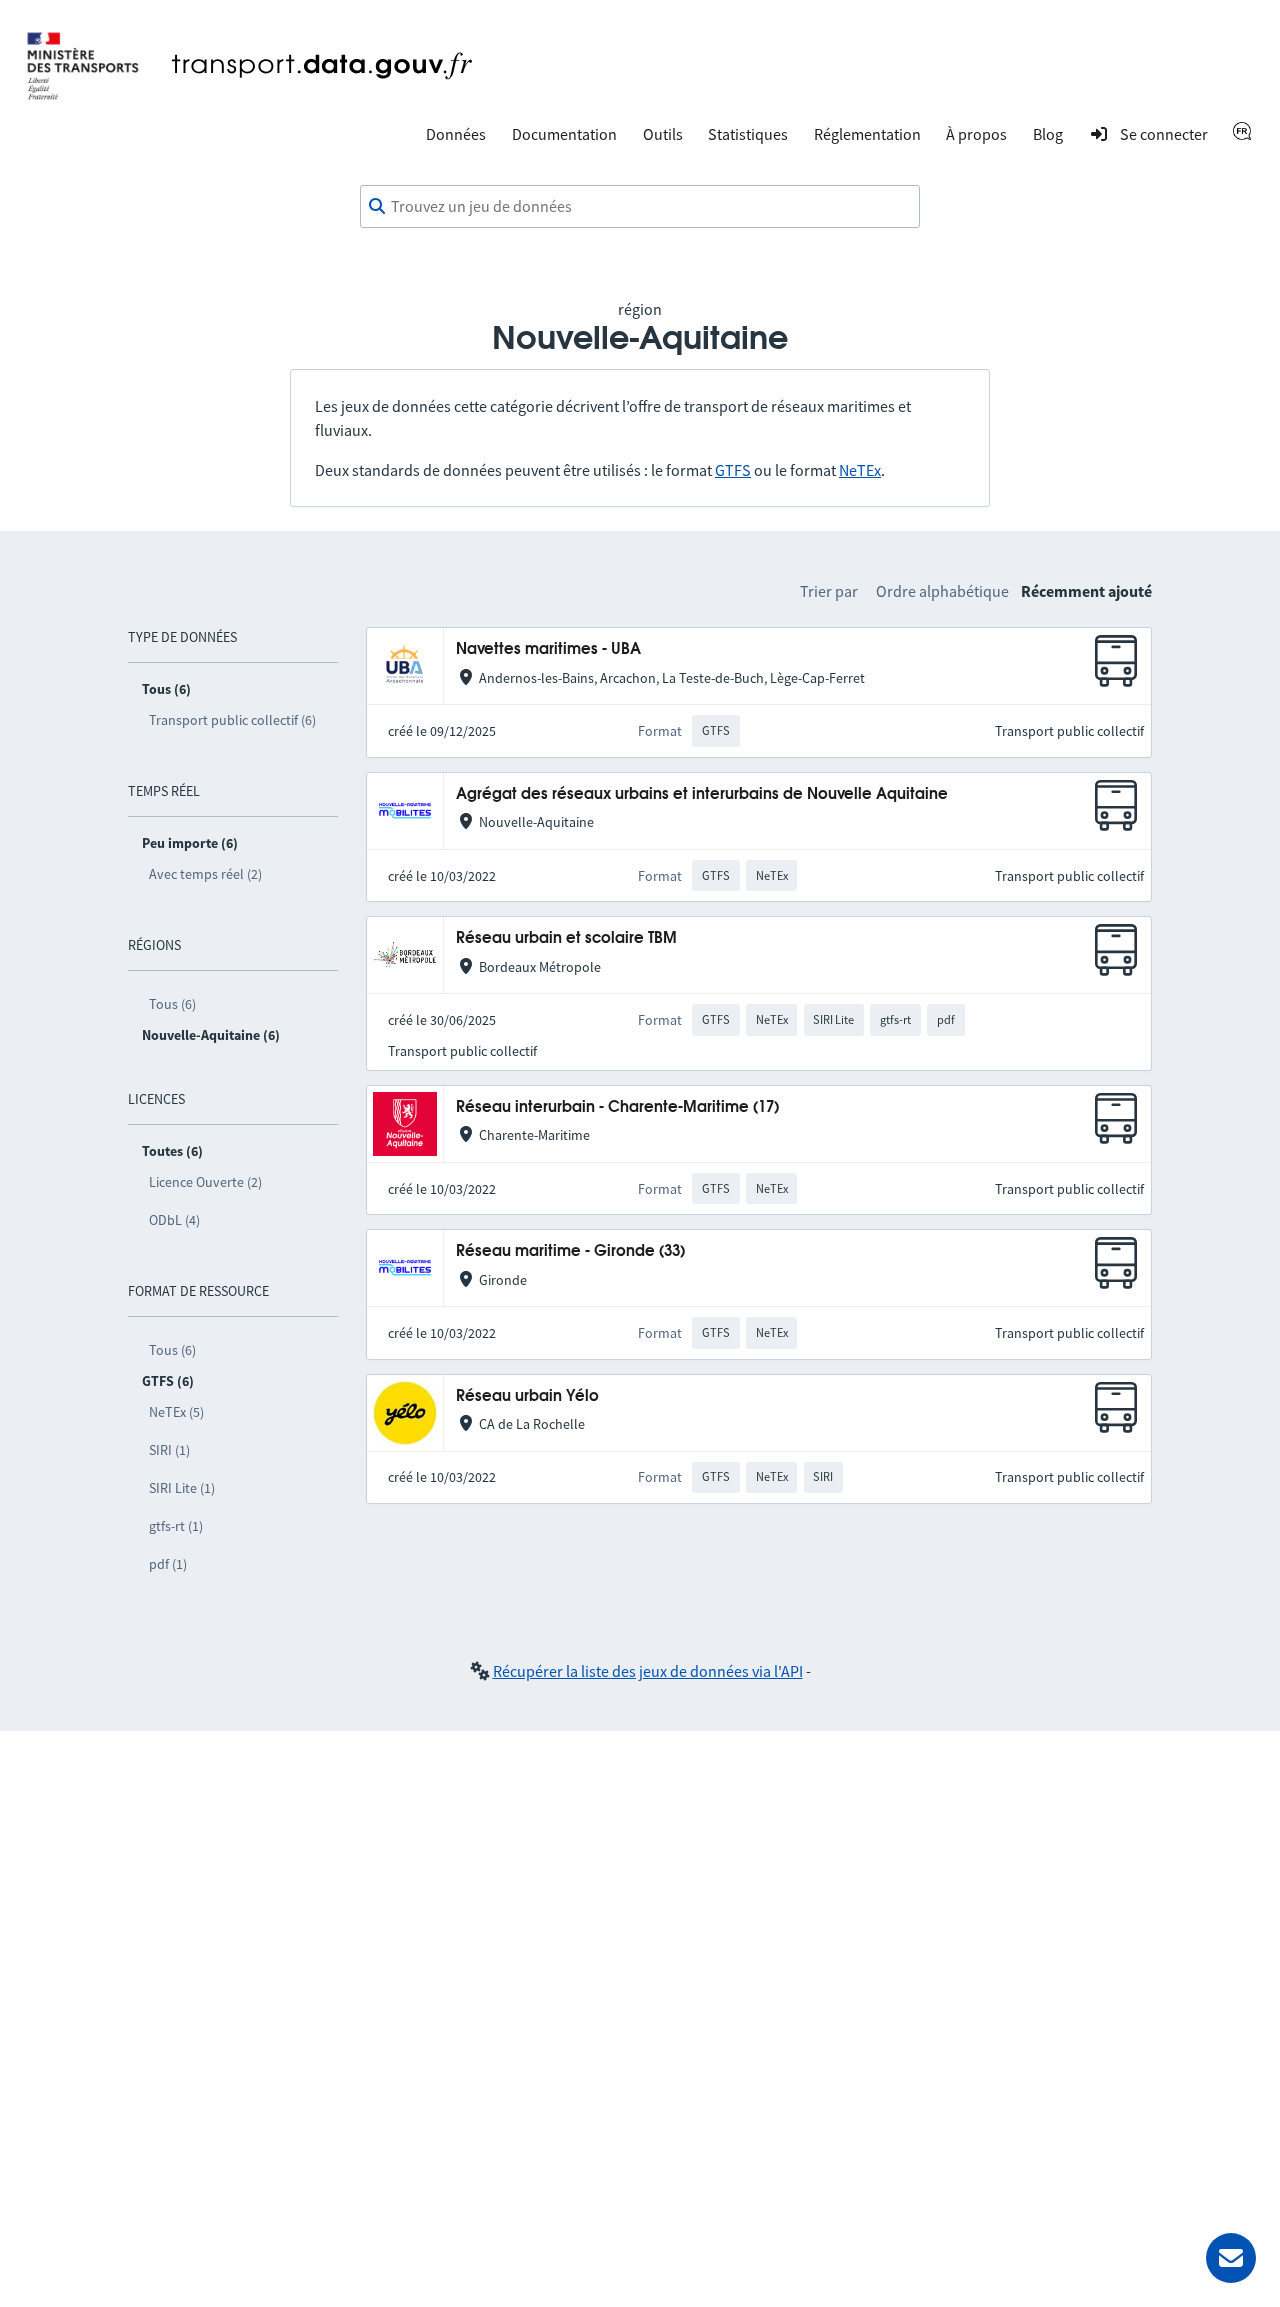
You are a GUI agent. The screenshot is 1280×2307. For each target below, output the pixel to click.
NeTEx (860, 470)
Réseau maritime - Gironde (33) (570, 1251)
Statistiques (748, 134)
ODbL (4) (174, 1220)
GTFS (733, 470)
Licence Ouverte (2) (205, 1182)
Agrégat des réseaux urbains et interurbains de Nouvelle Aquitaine (702, 794)
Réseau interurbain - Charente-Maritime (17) (617, 1107)
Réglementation (867, 134)
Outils (663, 134)
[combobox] (640, 207)
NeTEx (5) (176, 1412)
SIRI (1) (169, 1450)
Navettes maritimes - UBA (548, 649)
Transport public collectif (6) (232, 720)
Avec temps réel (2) (205, 874)
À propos (976, 134)
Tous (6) (172, 1004)
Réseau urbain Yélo (527, 1396)
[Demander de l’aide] (1231, 2258)
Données (456, 134)
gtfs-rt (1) (176, 1526)
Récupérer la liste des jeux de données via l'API (648, 1671)
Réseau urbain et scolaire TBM (566, 938)
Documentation (564, 134)
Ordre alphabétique (942, 591)
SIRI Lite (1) (182, 1488)
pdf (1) (168, 1564)
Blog (1048, 134)
